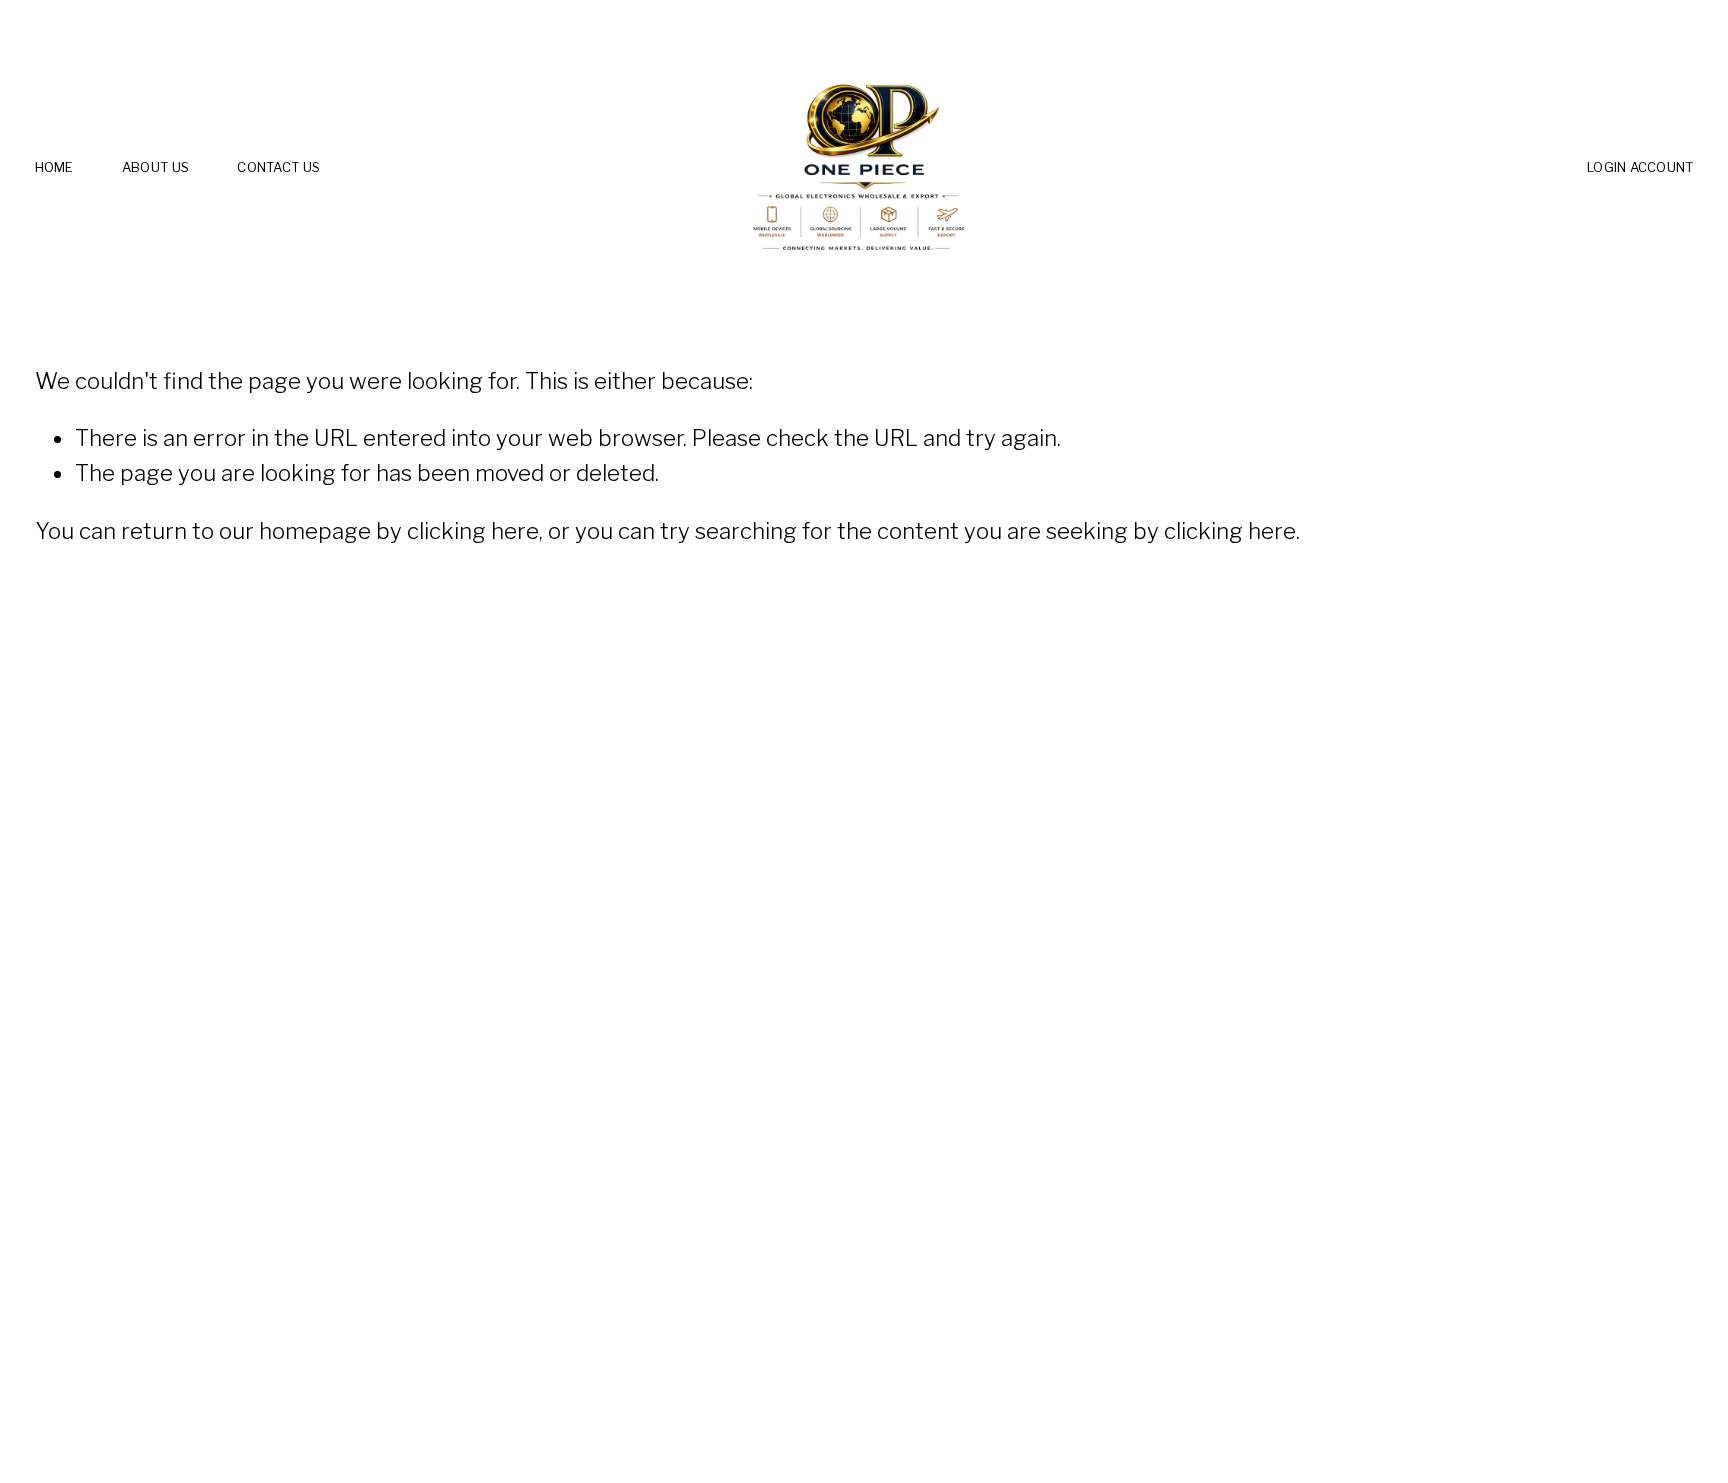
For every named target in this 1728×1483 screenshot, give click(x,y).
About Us (155, 167)
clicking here (473, 531)
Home (54, 167)
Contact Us (278, 167)
